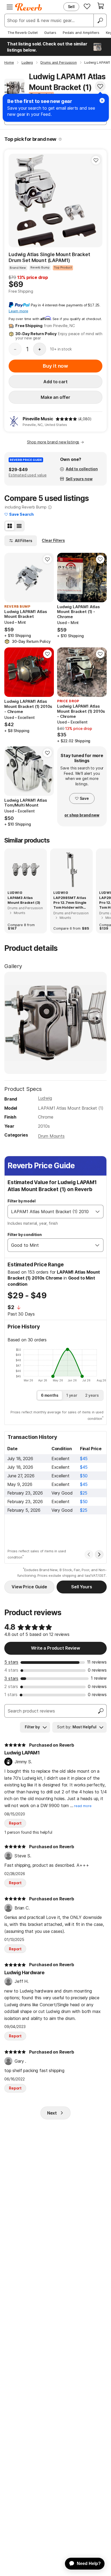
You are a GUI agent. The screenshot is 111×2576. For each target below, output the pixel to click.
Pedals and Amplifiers (81, 33)
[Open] (98, 1212)
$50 (84, 1476)
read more (83, 1806)
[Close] (102, 101)
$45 (84, 1459)
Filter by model (22, 1201)
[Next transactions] (99, 1554)
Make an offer (55, 397)
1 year (72, 1395)
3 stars (11, 1678)
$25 (84, 1493)
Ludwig (45, 1098)
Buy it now (55, 366)
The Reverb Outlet (23, 33)
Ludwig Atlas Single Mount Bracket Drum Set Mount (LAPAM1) (49, 257)
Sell (71, 7)
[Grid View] (10, 526)
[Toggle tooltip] (60, 139)
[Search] (100, 20)
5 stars (11, 1662)
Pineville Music (38, 419)
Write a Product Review (55, 1648)
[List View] (19, 526)
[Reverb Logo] (29, 7)
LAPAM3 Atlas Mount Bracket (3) (24, 900)
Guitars (50, 33)
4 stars (11, 1670)
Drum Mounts (51, 1136)
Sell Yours (81, 1587)
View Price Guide (29, 1587)
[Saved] (87, 6)
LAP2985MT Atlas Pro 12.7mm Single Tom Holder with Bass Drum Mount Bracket (70, 903)
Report (15, 1823)
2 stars (11, 1686)
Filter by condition (25, 1235)
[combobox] (50, 1212)
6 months (50, 1395)
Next (52, 2113)
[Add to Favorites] (100, 86)
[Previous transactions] (89, 1554)
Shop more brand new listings (53, 442)
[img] (66, 419)
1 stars (11, 1694)
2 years (92, 1395)
